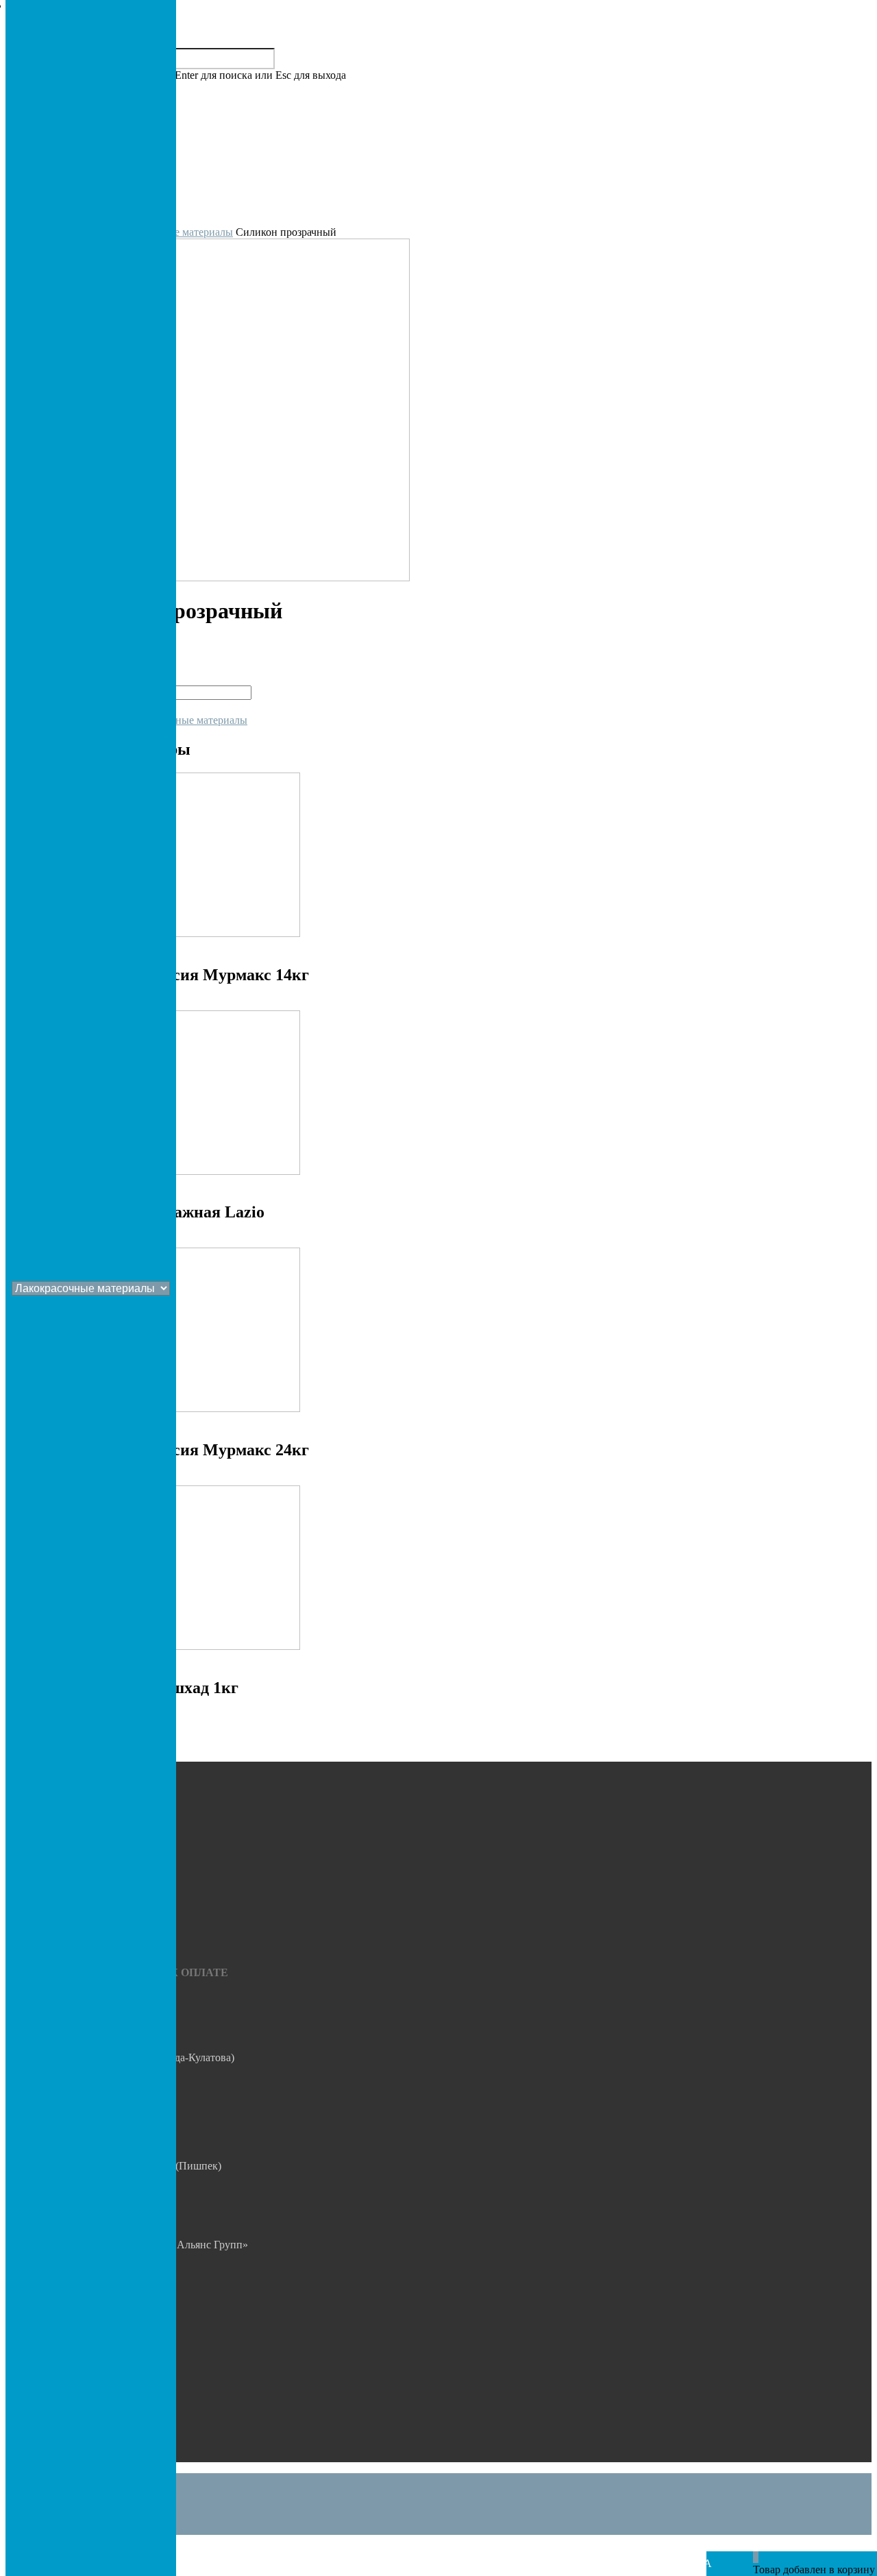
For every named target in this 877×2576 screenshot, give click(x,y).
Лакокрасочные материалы (184, 720)
